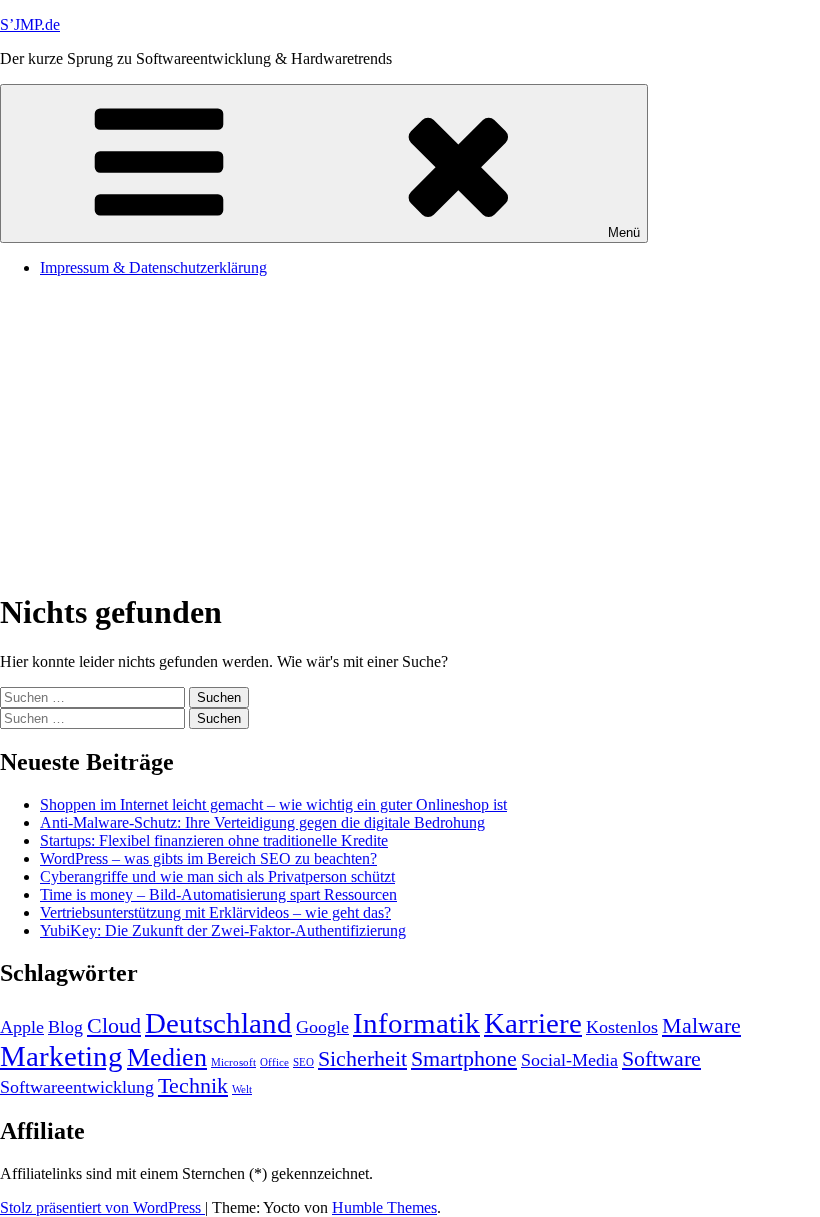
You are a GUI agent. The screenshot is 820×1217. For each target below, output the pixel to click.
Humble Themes (384, 1207)
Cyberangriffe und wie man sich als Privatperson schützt (217, 876)
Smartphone (464, 1058)
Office (274, 1062)
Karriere (533, 1023)
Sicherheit (362, 1058)
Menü (624, 232)
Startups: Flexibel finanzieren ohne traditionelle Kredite (214, 840)
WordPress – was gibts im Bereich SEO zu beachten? (208, 858)
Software (661, 1058)
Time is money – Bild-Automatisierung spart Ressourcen (218, 894)
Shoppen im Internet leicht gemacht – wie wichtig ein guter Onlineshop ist (273, 804)
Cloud (114, 1025)
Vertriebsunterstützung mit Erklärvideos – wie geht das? (215, 912)
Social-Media (569, 1060)
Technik (193, 1085)
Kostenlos (622, 1027)
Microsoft (233, 1062)
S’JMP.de (30, 24)
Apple (22, 1027)
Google (322, 1027)
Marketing (61, 1056)
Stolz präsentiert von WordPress (102, 1207)
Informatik (416, 1023)
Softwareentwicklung (77, 1087)
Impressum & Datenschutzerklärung (153, 267)
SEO (303, 1062)
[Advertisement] (410, 433)
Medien (167, 1057)
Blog (65, 1027)
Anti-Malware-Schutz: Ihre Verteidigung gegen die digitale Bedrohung (262, 822)
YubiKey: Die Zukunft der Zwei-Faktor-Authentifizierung (223, 930)
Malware (701, 1025)
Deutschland (218, 1023)
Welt (242, 1089)
